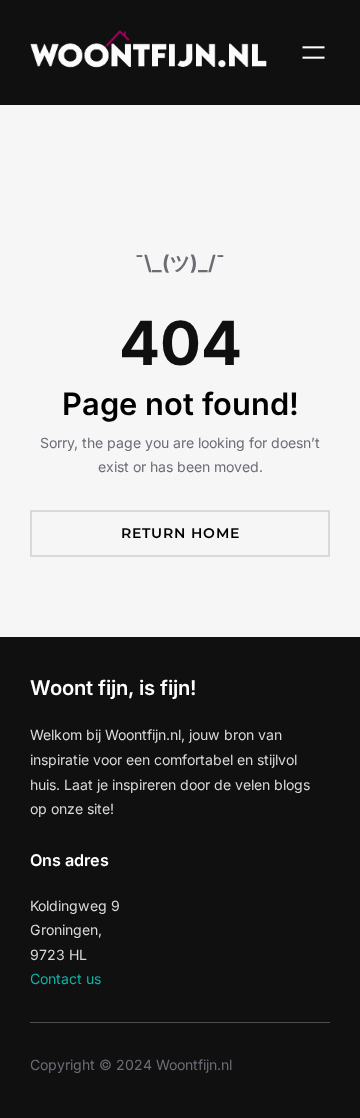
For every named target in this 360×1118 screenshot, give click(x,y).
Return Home (180, 533)
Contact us (65, 978)
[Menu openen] (313, 52)
